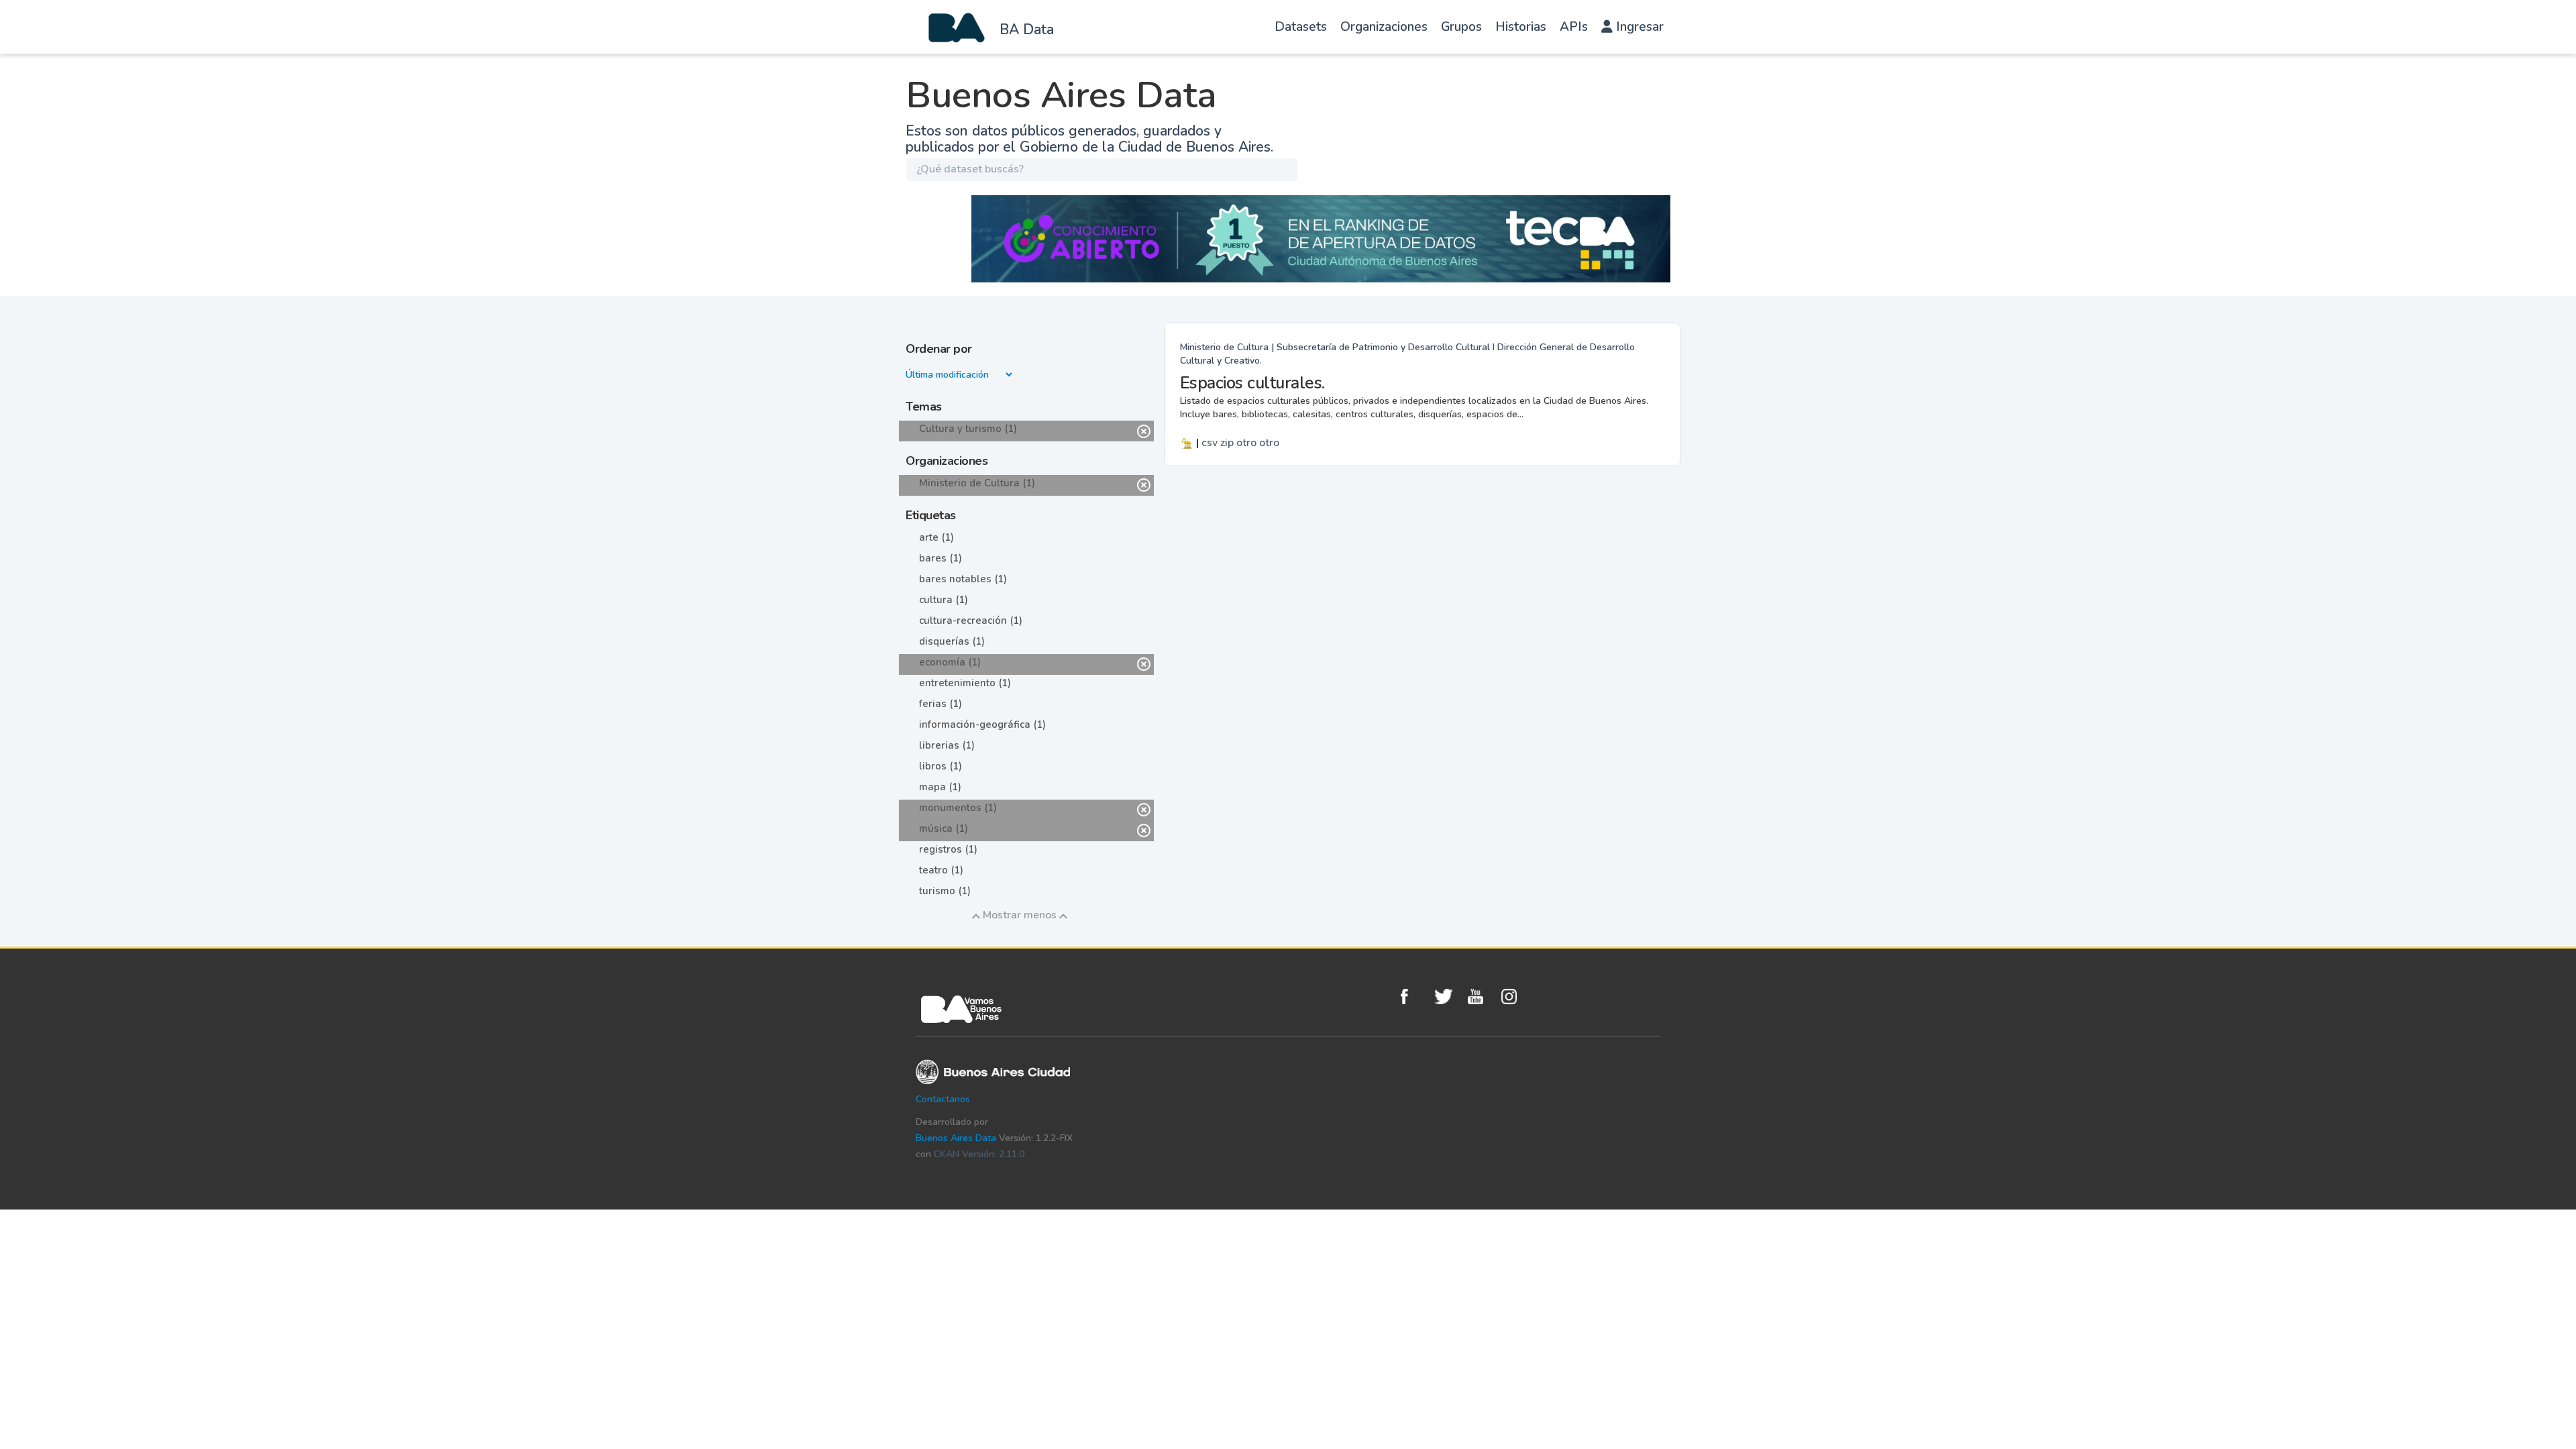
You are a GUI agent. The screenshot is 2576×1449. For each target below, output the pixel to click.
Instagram (1515, 997)
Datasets (1301, 27)
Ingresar (1638, 27)
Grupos (1461, 27)
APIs (1574, 27)
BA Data (1027, 30)
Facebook (1414, 997)
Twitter (1448, 997)
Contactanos (943, 1099)
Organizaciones (1384, 27)
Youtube (1481, 997)
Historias (1521, 27)
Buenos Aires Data (956, 1138)
